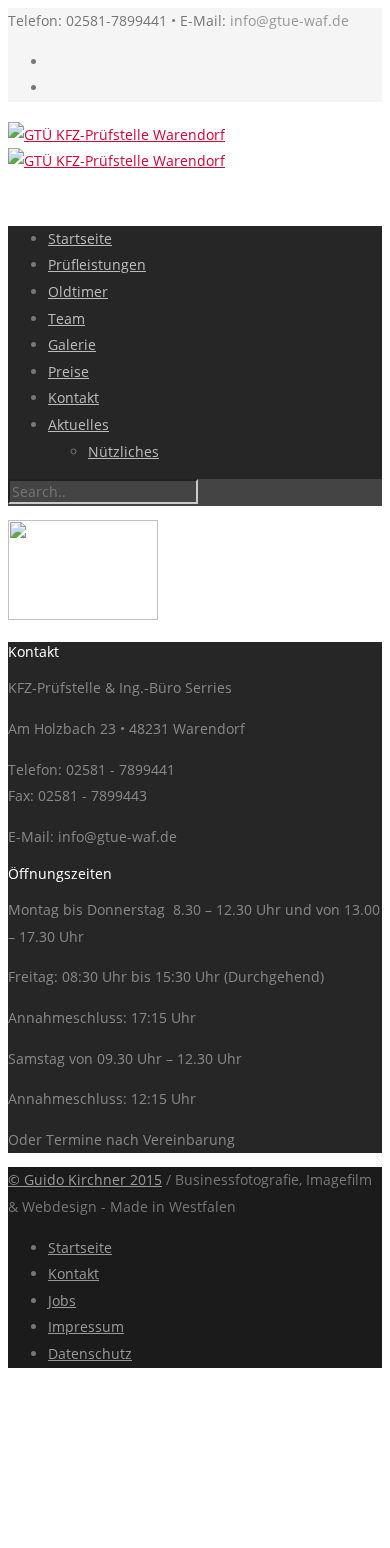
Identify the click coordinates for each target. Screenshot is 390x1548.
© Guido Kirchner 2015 (85, 1179)
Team (66, 318)
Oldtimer (78, 291)
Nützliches (123, 451)
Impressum (86, 1326)
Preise (68, 371)
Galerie (72, 344)
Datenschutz (90, 1353)
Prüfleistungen (97, 264)
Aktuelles (78, 424)
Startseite (80, 238)
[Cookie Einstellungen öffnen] (158, 1526)
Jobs (62, 1300)
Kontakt (73, 397)
